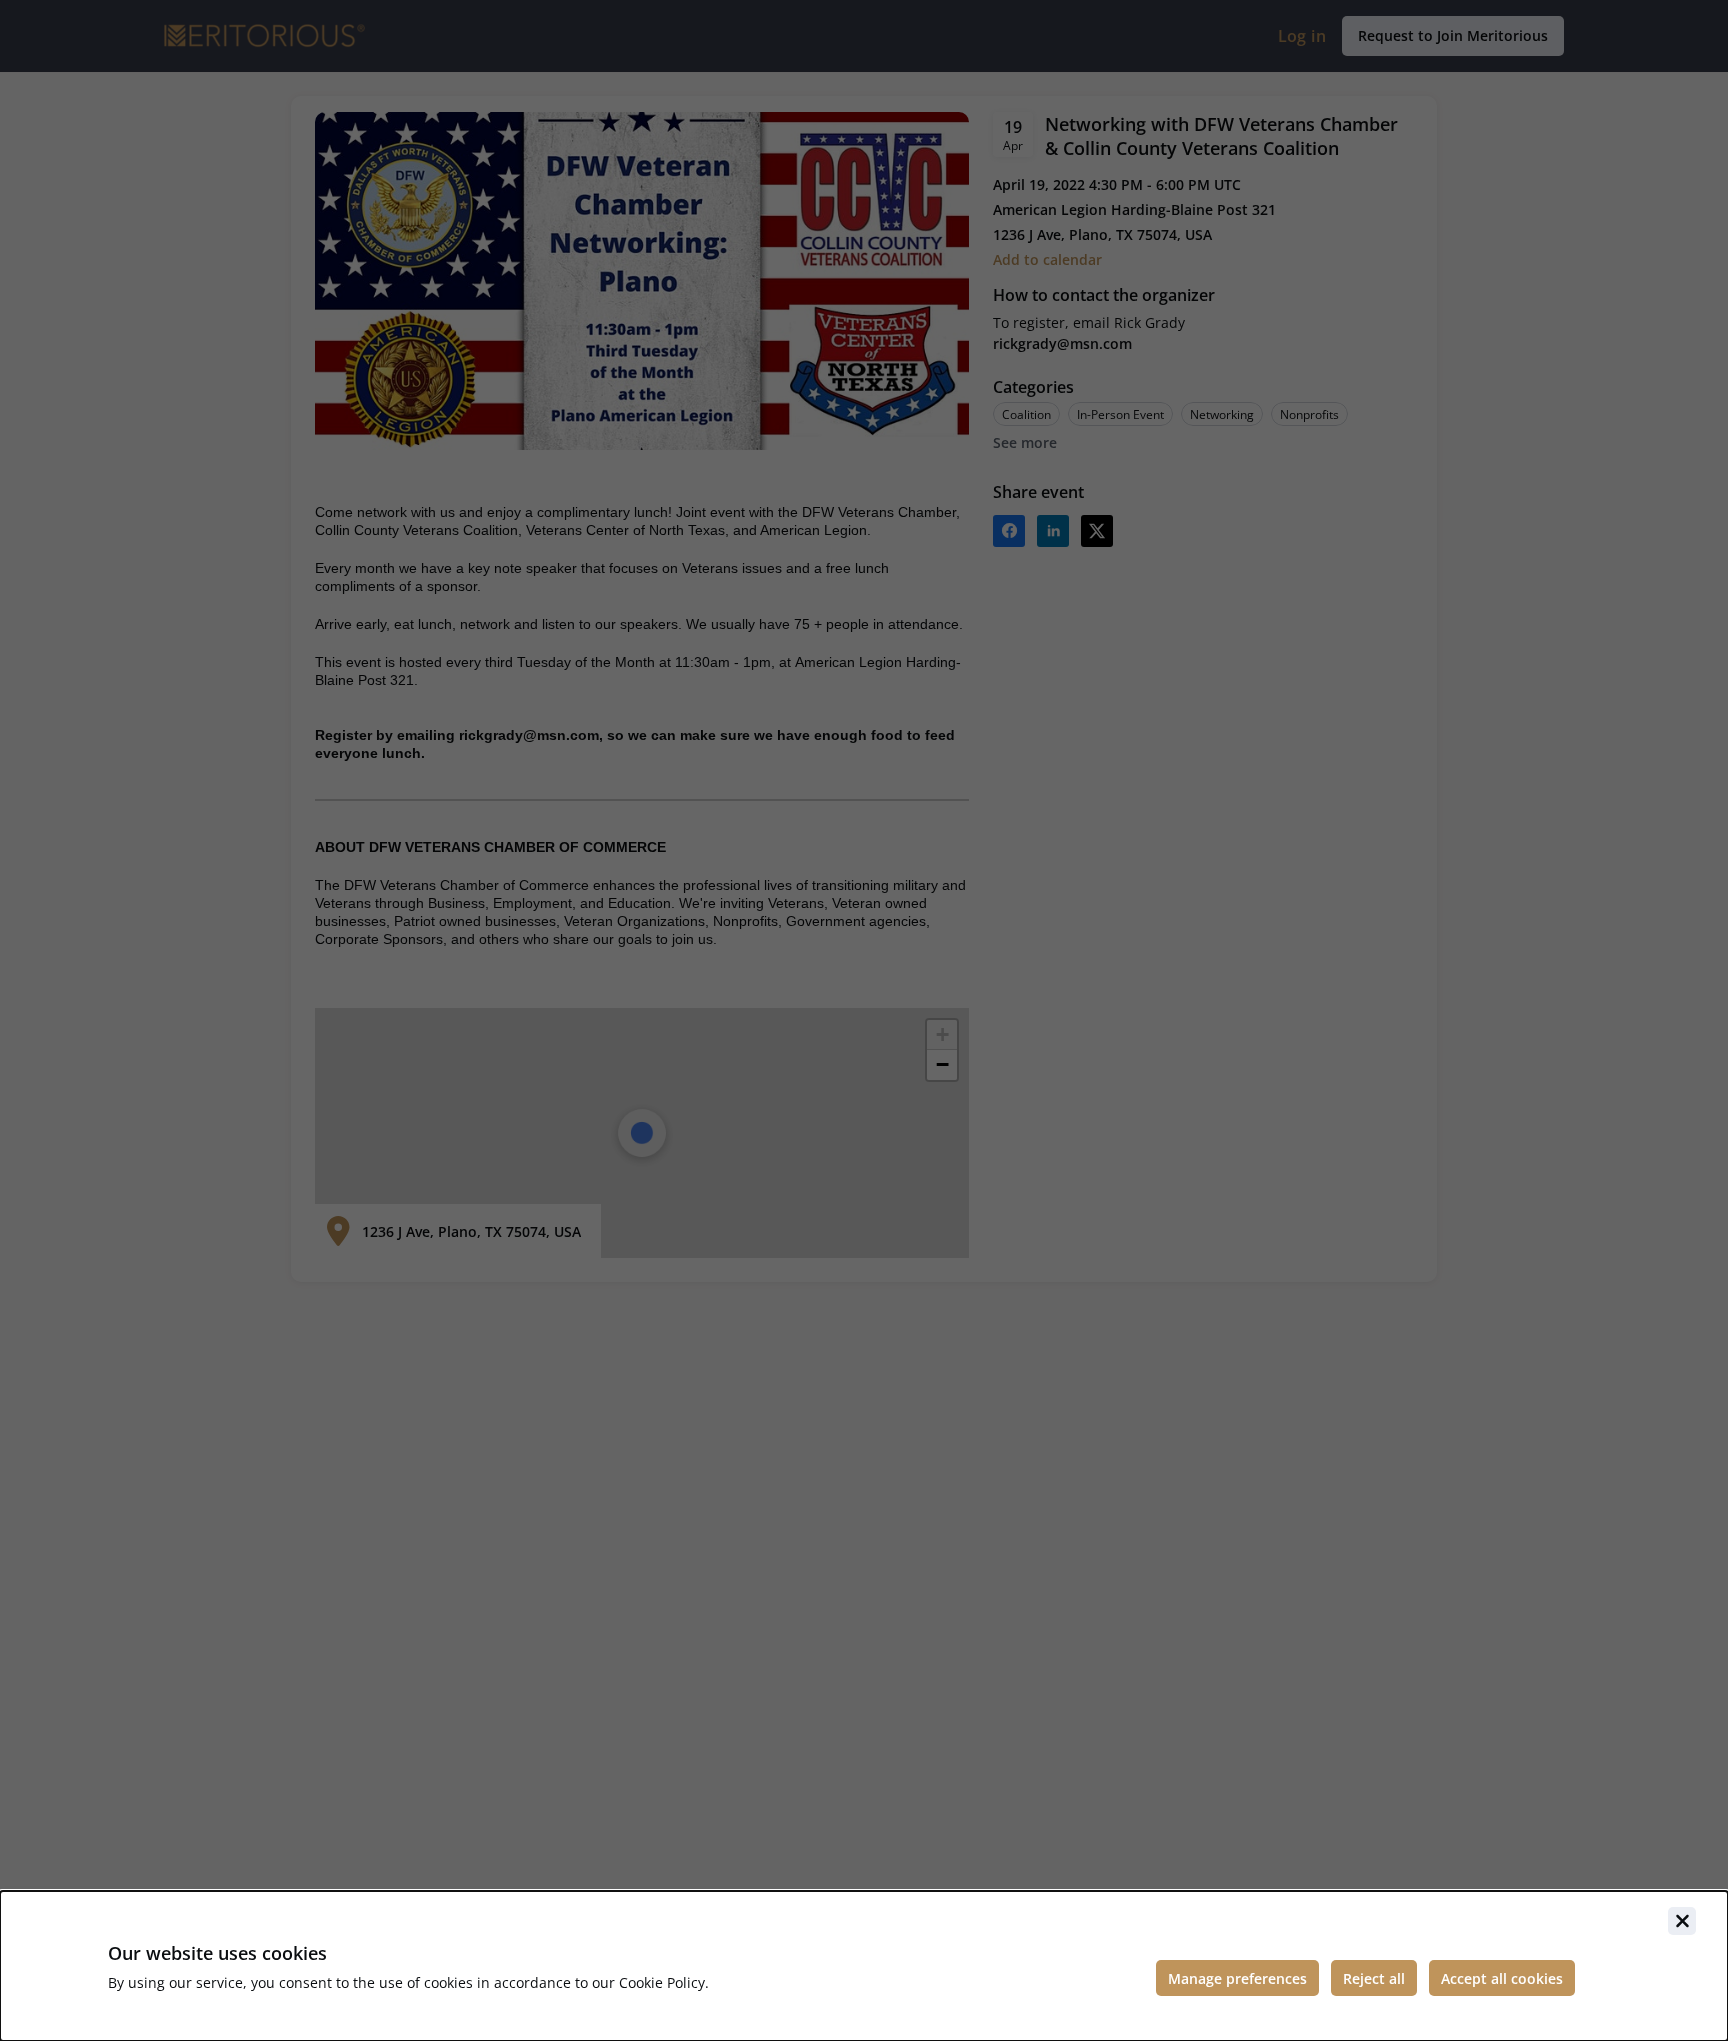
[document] (864, 1966)
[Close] (1682, 1921)
